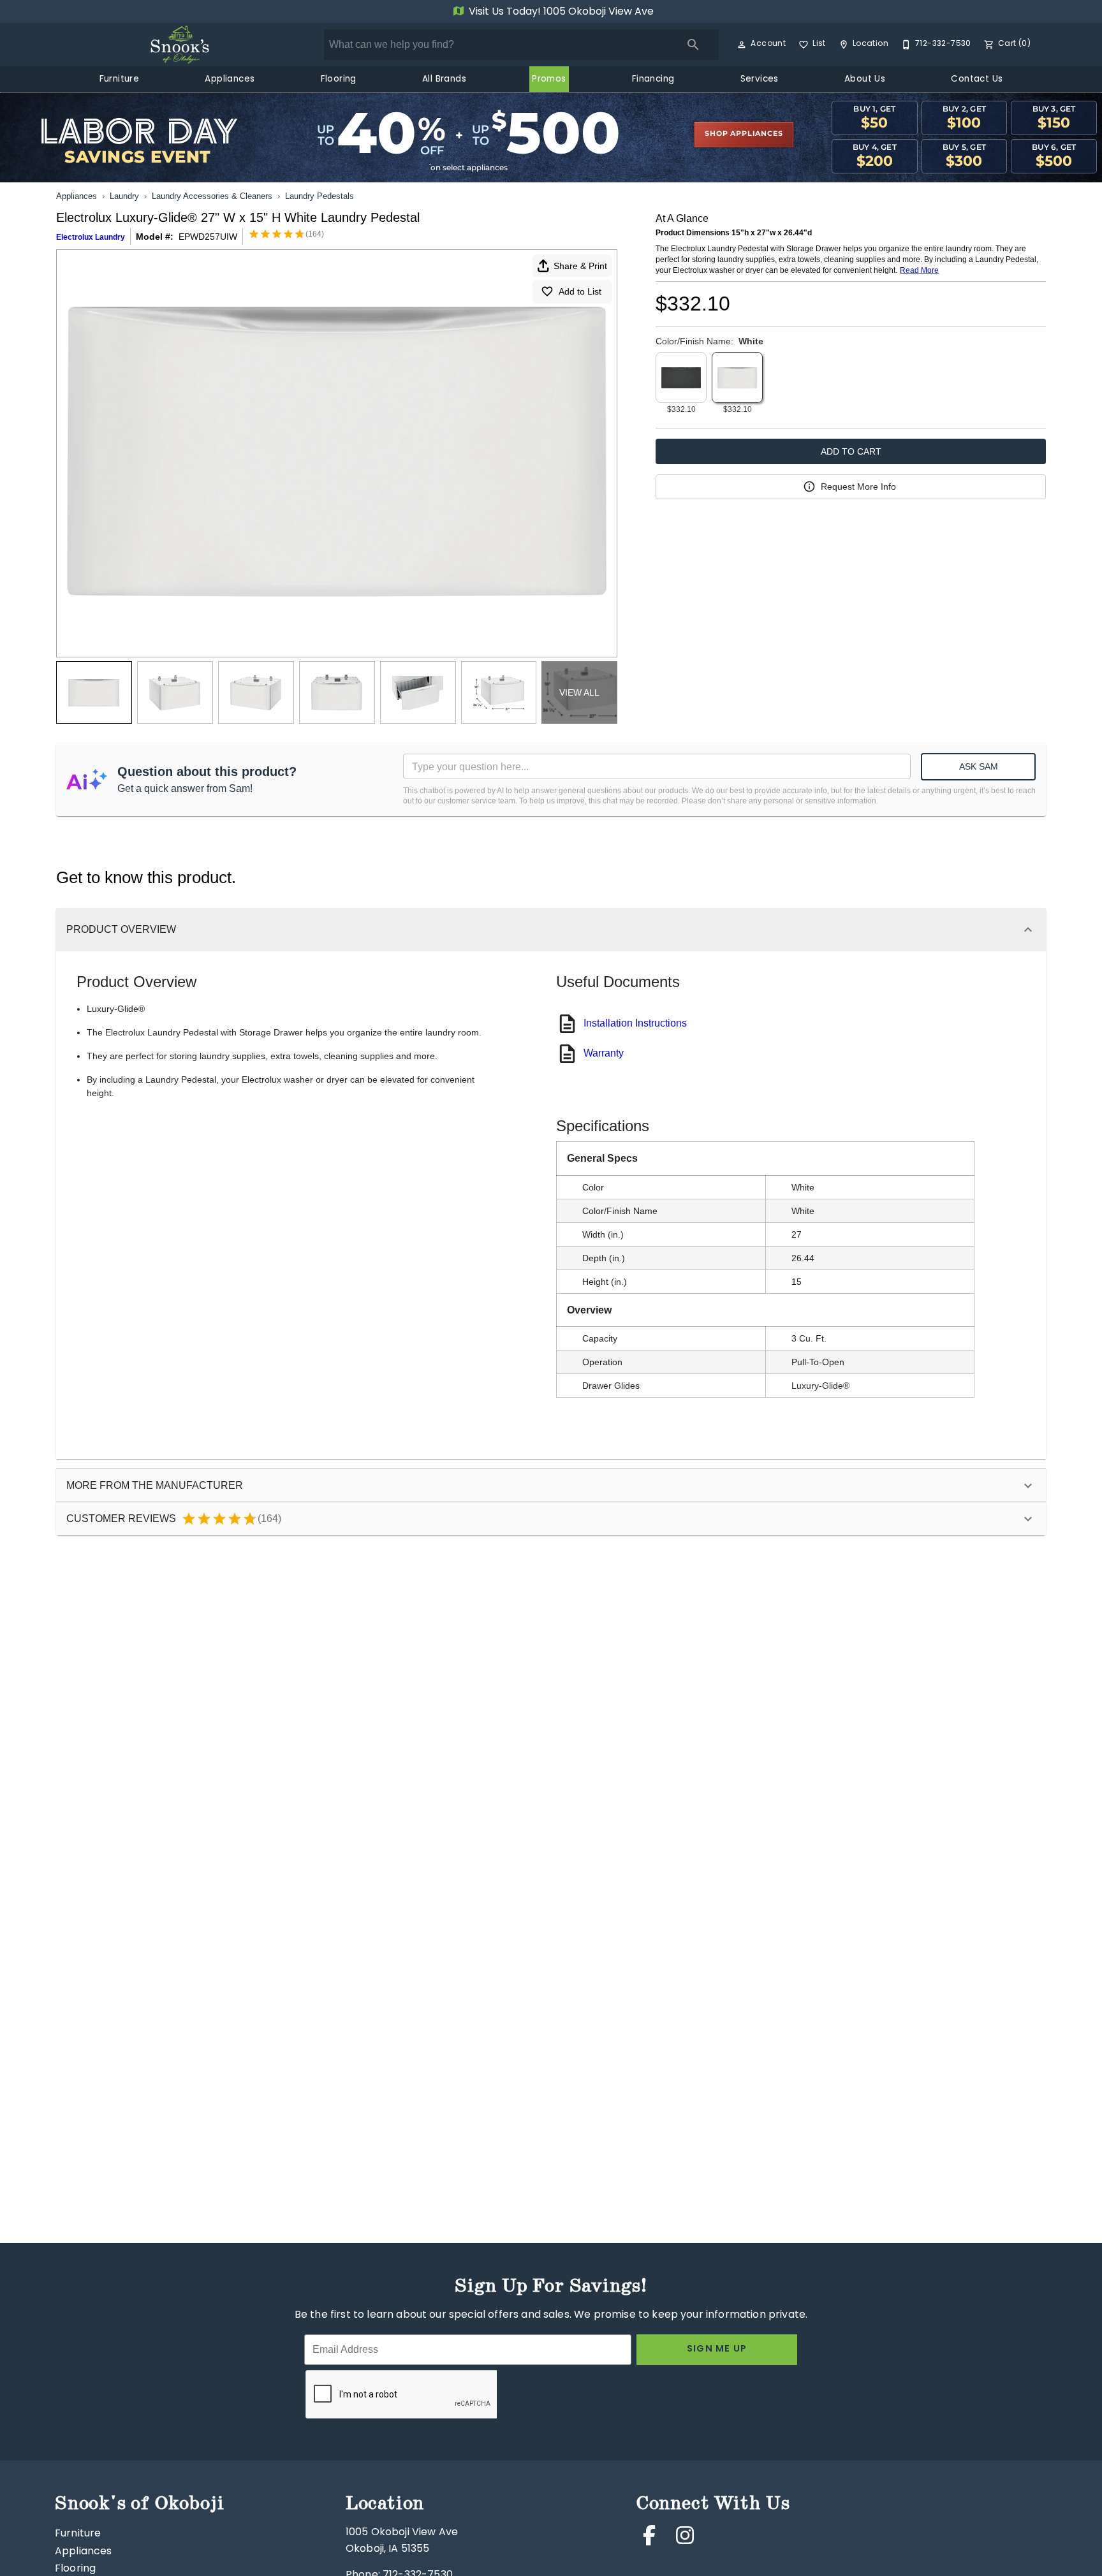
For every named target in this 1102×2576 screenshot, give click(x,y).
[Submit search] (693, 45)
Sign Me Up (717, 2349)
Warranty (604, 1053)
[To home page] (180, 45)
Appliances (230, 80)
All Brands (444, 80)
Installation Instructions (635, 1023)
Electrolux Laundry (91, 237)
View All (579, 692)
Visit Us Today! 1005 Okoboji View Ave (560, 12)
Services (760, 80)
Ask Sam (979, 766)
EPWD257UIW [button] (208, 237)
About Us (865, 80)
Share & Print (580, 266)
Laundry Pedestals (320, 196)
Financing (653, 80)
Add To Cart (851, 451)
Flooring (339, 80)
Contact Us (977, 80)
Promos (549, 80)
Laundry (124, 196)
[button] (742, 45)
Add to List (580, 291)
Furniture (120, 80)
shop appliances (744, 134)
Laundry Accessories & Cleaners (212, 196)
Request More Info (858, 487)
